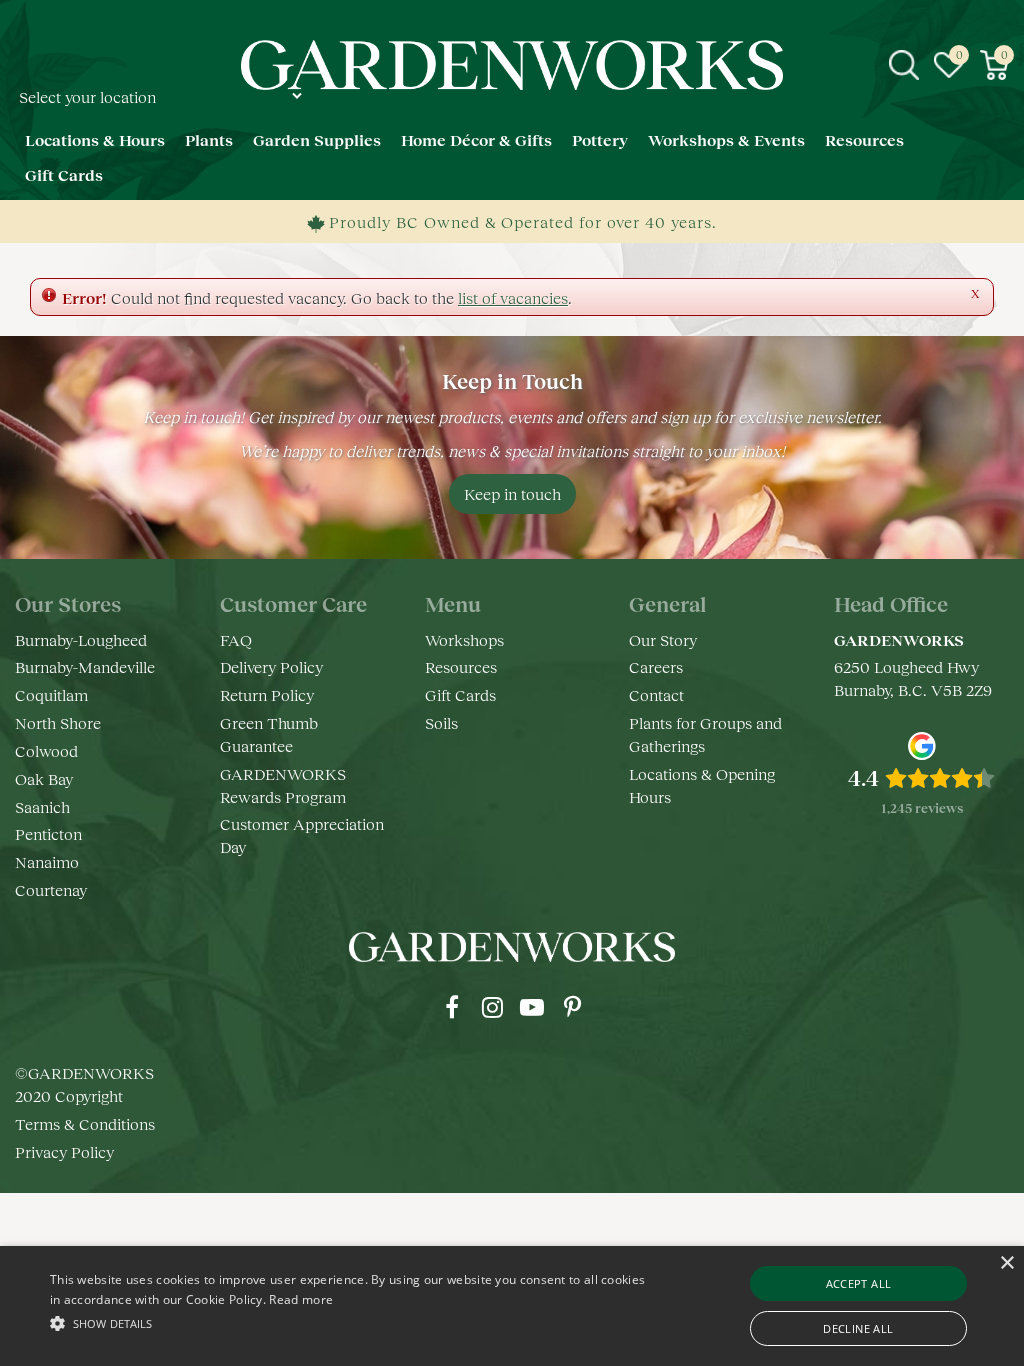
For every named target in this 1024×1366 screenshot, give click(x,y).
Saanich (42, 806)
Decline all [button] (858, 1328)
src (904, 65)
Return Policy (267, 694)
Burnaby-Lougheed (81, 639)
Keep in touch (512, 493)
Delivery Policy (271, 666)
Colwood (46, 750)
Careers (656, 666)
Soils (441, 722)
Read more (301, 1299)
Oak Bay (44, 778)
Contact (656, 694)
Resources (461, 666)
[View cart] (994, 65)
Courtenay (51, 889)
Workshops (464, 639)
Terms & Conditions (85, 1123)
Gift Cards (460, 694)
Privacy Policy (64, 1151)
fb (452, 1007)
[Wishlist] (949, 65)
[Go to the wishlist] (949, 65)
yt (532, 1007)
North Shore (58, 722)
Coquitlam (51, 694)
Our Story (663, 639)
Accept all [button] (859, 1283)
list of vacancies (513, 297)
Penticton (48, 833)
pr (572, 1007)
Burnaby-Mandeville (85, 666)
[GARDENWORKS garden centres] (512, 65)
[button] (350, 1322)
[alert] (512, 1306)
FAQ (236, 639)
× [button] (1006, 1263)
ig (492, 1007)
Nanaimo (47, 861)
